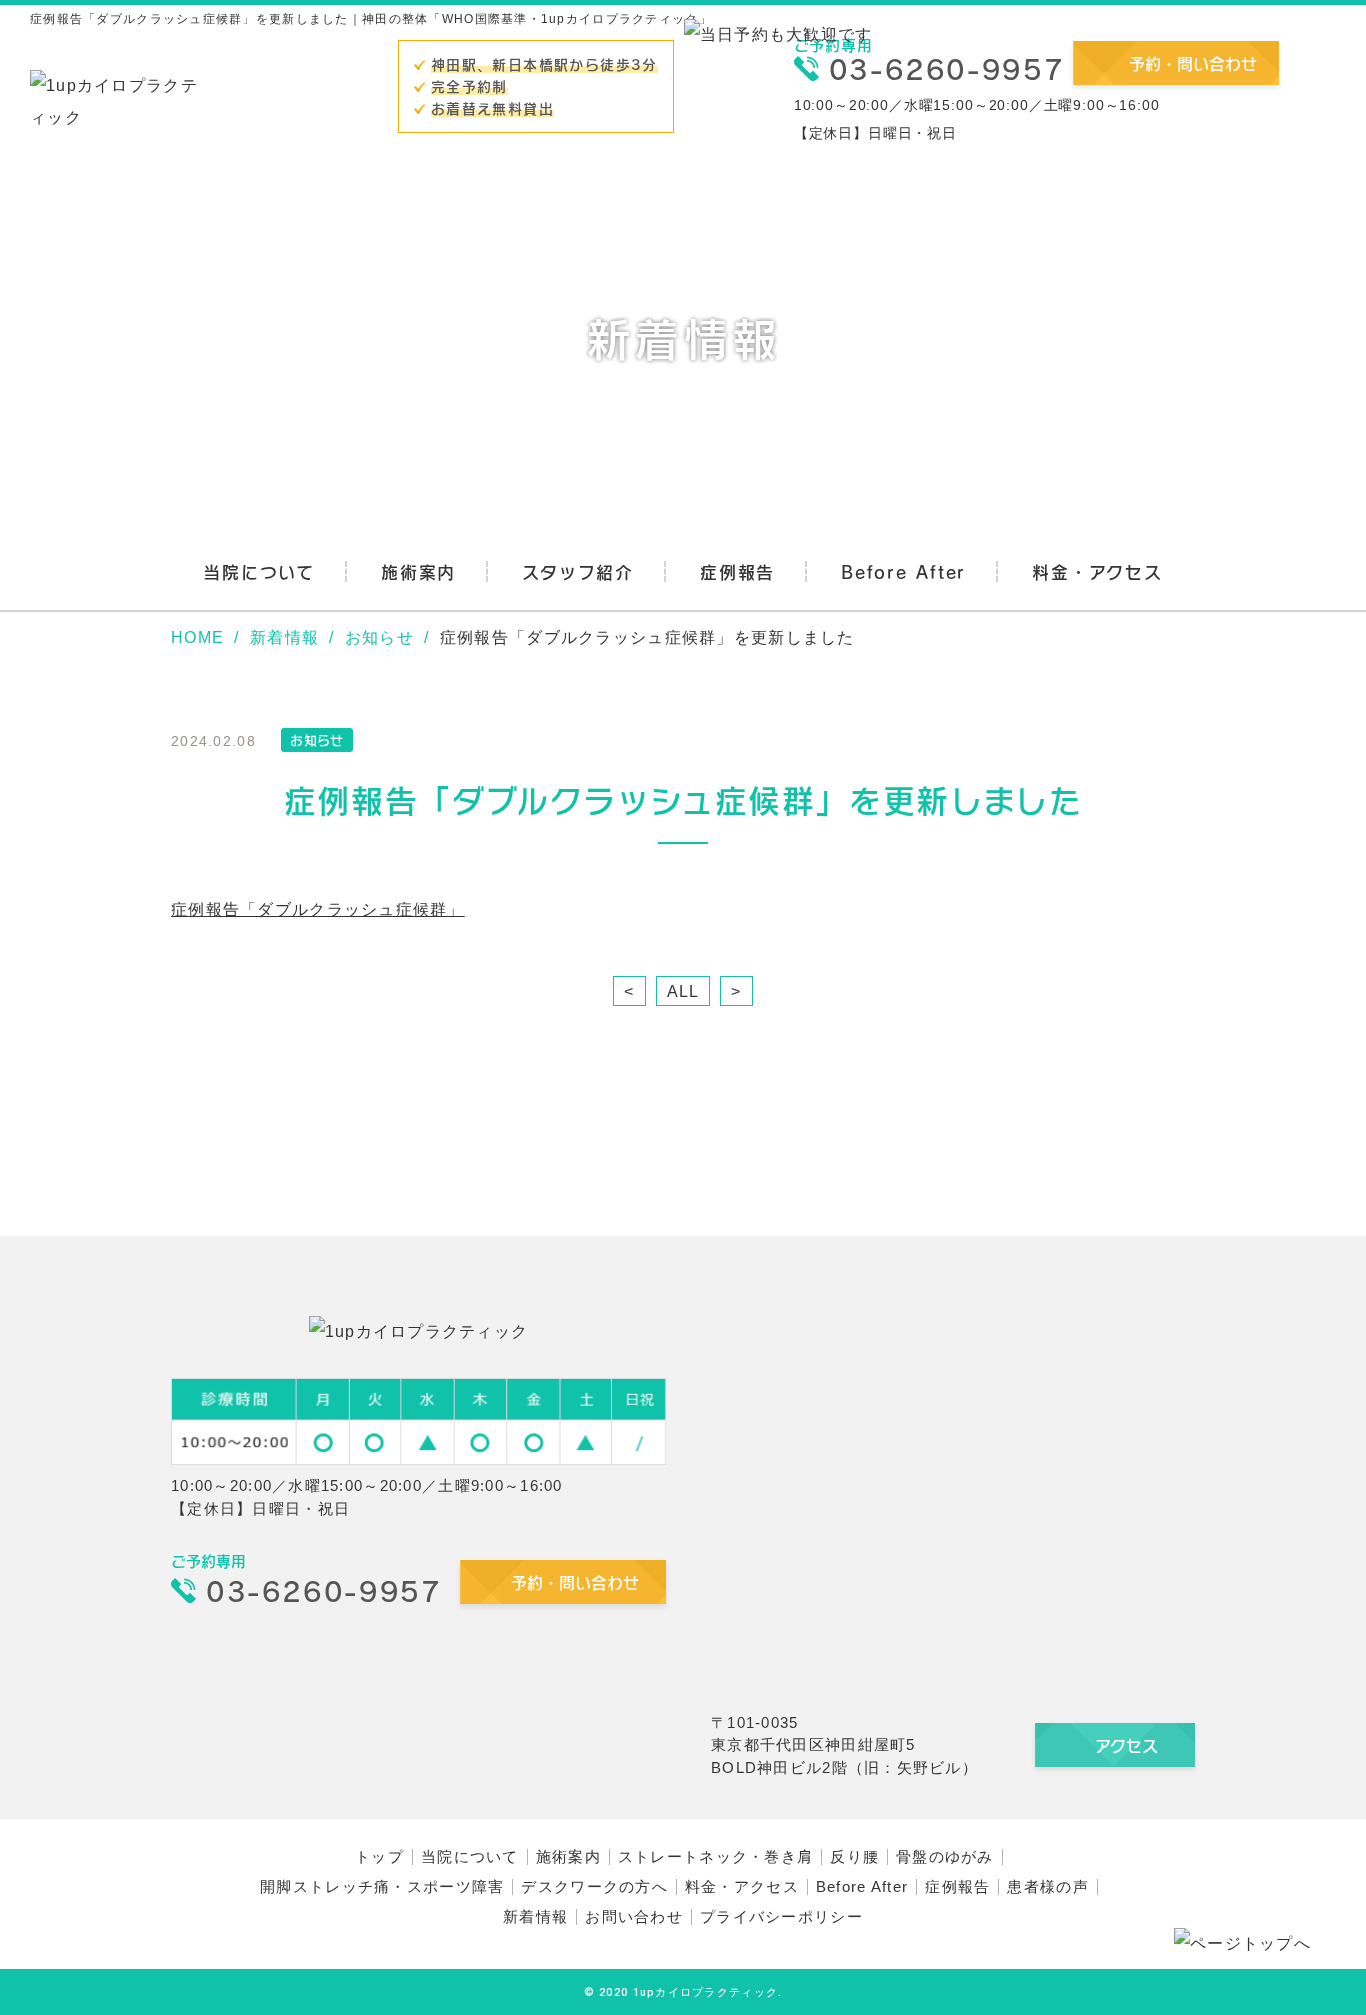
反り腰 (854, 1856)
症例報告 (737, 571)
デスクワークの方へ (594, 1886)
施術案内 (418, 571)
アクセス (1126, 1745)
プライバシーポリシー (781, 1916)
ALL (683, 991)
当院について (259, 571)
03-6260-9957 (946, 69)
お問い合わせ (634, 1916)
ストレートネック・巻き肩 (715, 1856)
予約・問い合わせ (1193, 63)
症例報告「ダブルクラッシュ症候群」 (318, 909)
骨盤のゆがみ (945, 1856)
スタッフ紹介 (578, 571)
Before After (903, 571)
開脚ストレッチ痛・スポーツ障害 (382, 1886)
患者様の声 (1047, 1886)
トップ (379, 1856)
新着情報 (535, 1916)
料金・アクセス (1097, 571)
